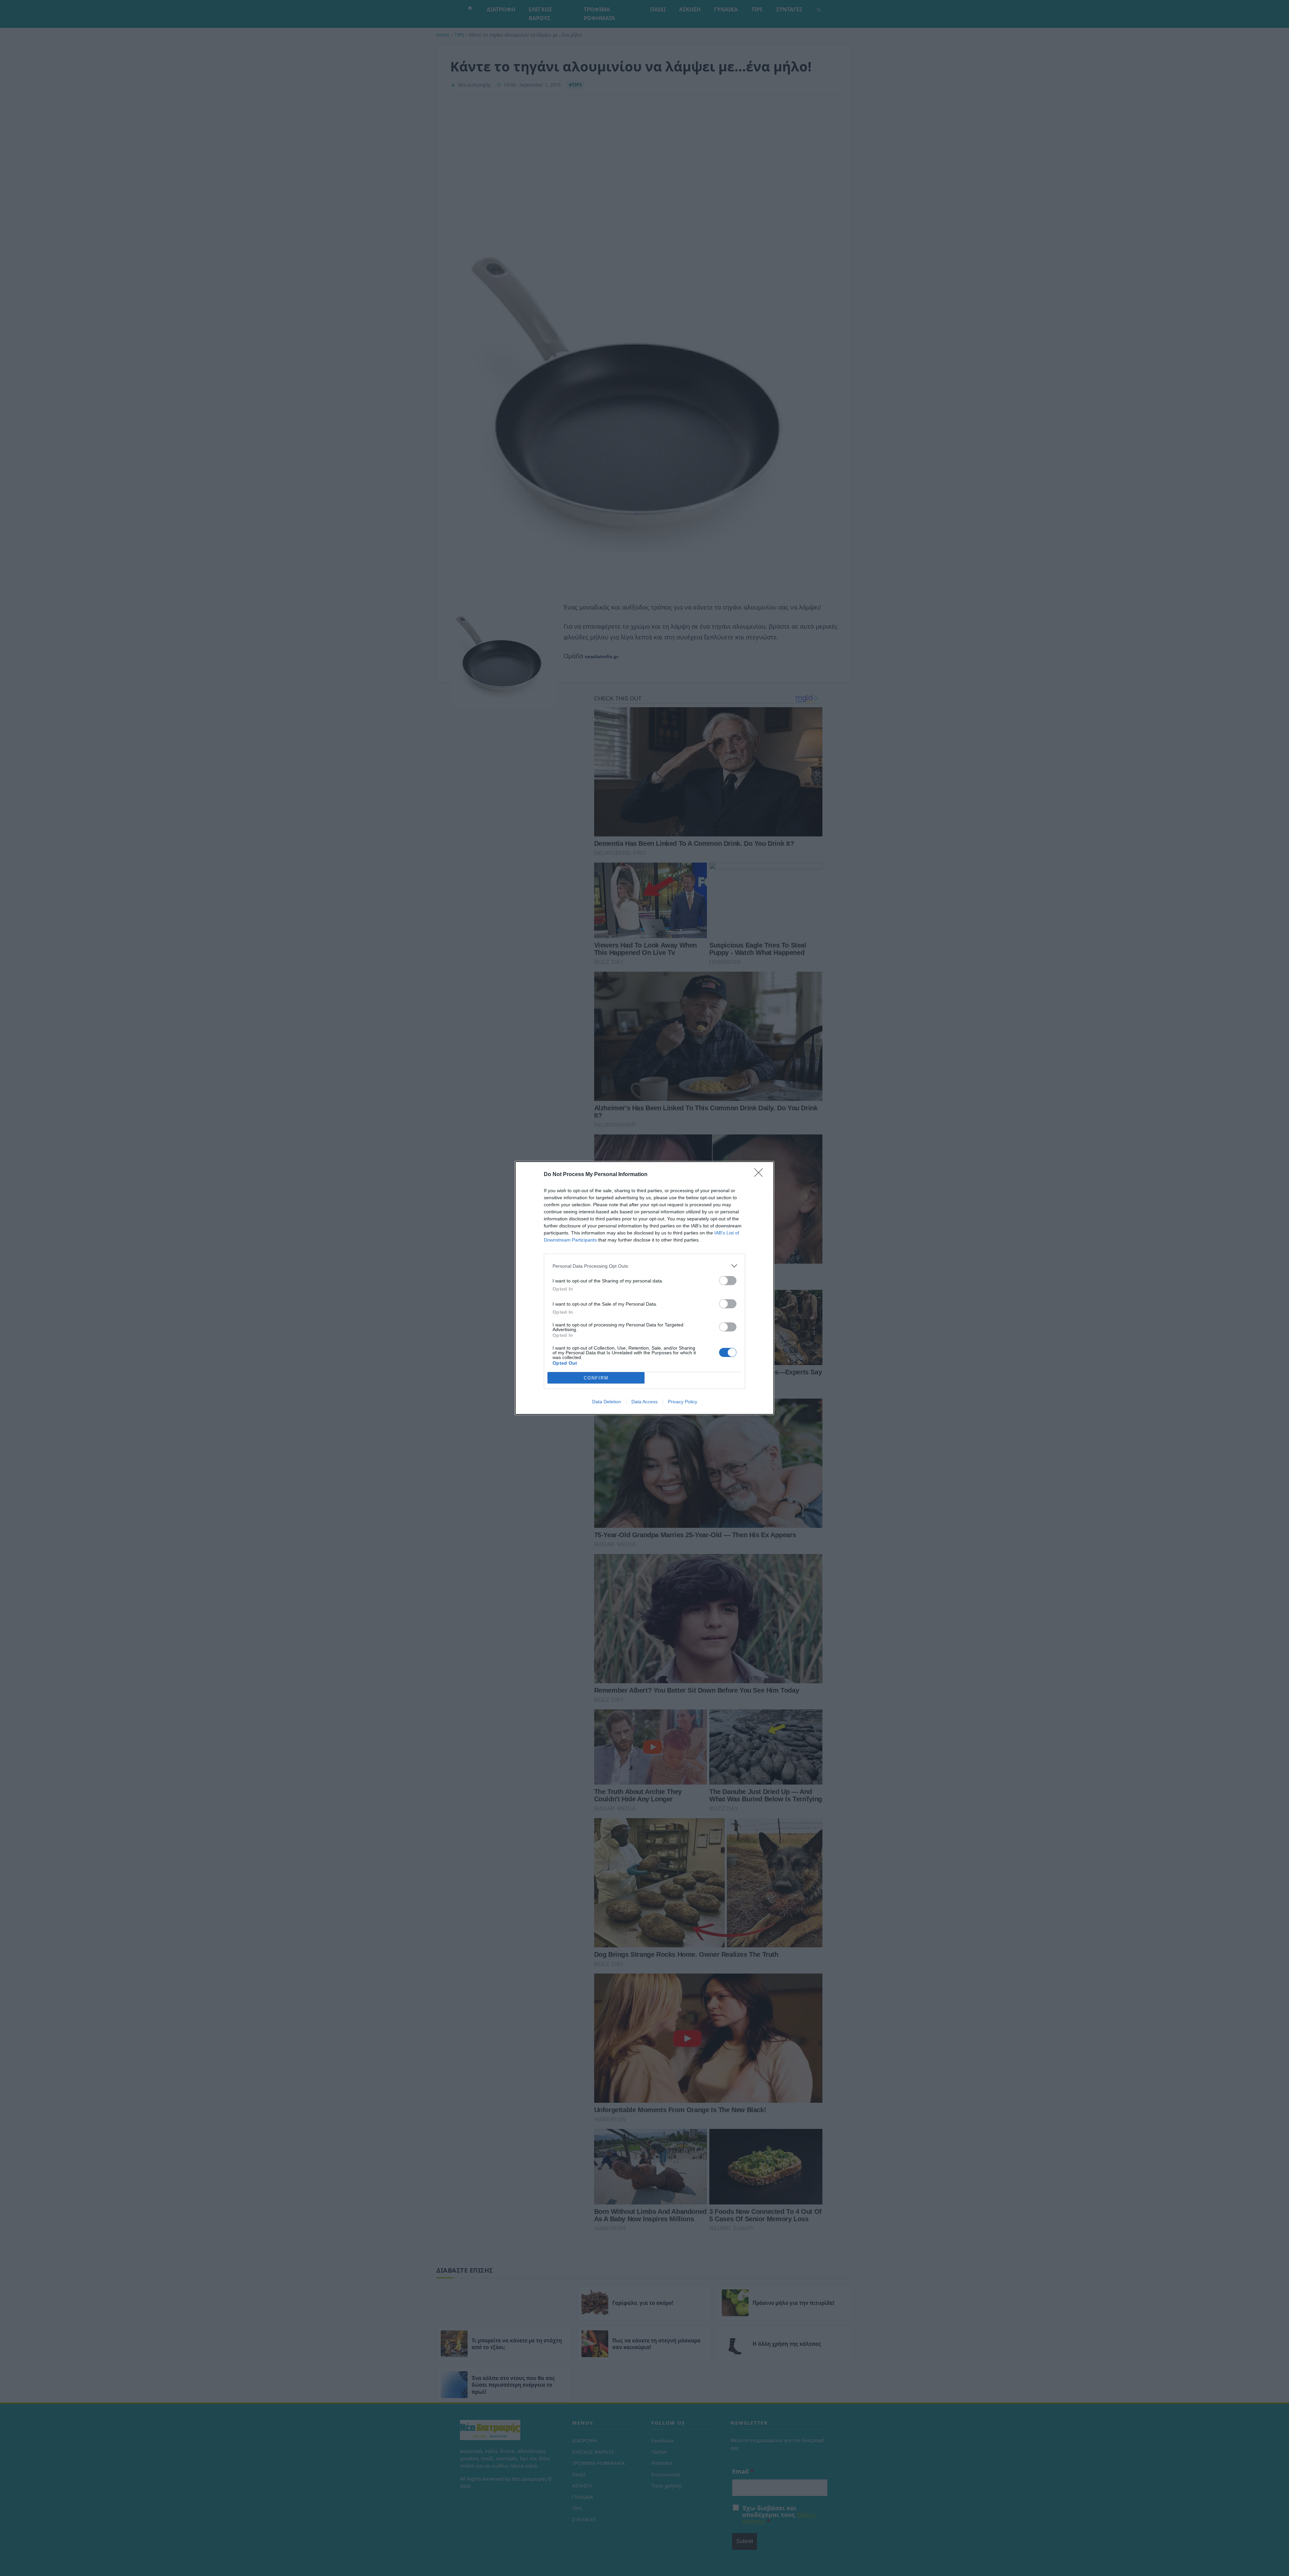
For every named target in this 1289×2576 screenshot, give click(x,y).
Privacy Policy (683, 1402)
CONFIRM (596, 1378)
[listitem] (644, 1266)
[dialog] (644, 1288)
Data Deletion (607, 1402)
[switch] (728, 1281)
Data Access (644, 1402)
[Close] (761, 1175)
